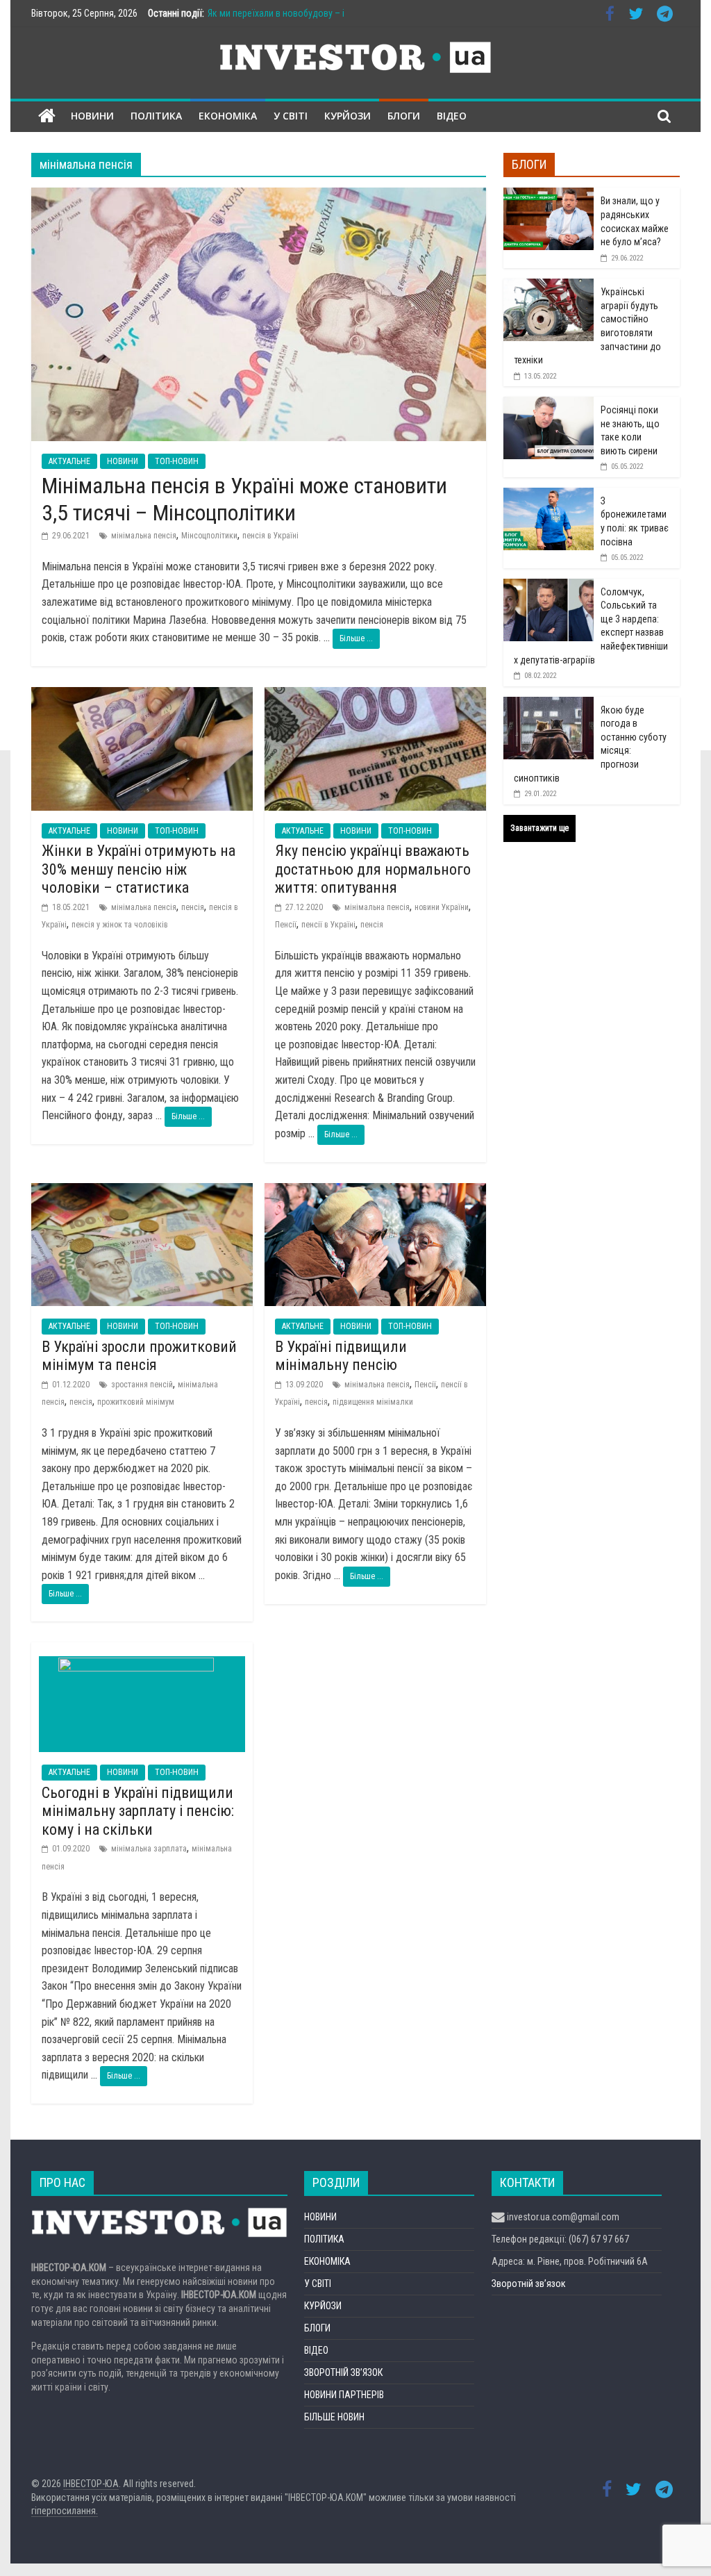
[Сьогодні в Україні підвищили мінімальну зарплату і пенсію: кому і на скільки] (142, 1651)
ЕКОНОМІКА (228, 116)
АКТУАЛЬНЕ (69, 461)
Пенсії (286, 925)
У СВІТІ (291, 116)
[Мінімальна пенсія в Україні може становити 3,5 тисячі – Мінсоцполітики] (259, 196)
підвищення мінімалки (373, 1402)
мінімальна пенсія (144, 536)
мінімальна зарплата (149, 1849)
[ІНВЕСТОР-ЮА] (47, 116)
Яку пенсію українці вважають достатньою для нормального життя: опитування (373, 869)
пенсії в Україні (328, 925)
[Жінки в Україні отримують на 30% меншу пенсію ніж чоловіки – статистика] (142, 696)
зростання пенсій (142, 1385)
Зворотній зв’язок (529, 2284)
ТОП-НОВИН (177, 461)
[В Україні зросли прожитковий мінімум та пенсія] (142, 1192)
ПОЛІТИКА (156, 116)
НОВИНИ (92, 116)
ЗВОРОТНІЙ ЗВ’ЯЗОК (343, 2372)
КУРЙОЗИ (348, 116)
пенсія (193, 907)
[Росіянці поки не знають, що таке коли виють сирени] (549, 404)
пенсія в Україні (270, 536)
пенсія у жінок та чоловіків (120, 925)
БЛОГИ (404, 116)
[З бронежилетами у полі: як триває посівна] (549, 495)
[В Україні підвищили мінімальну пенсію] (375, 1192)
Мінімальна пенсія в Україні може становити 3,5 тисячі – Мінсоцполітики (244, 499)
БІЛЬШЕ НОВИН (334, 2417)
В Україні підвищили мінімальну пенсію (341, 1356)
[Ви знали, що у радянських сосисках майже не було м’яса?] (549, 195)
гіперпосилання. (65, 2511)
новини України (442, 907)
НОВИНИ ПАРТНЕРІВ (344, 2395)
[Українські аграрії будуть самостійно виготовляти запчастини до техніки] (549, 286)
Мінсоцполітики (209, 536)
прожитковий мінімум (136, 1402)
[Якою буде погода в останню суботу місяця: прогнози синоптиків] (549, 704)
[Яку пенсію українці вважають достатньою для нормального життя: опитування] (375, 696)
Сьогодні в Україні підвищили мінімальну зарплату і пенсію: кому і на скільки (138, 1811)
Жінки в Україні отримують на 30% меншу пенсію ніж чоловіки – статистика (139, 869)
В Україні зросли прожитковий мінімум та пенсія (139, 1356)
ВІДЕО (452, 116)
